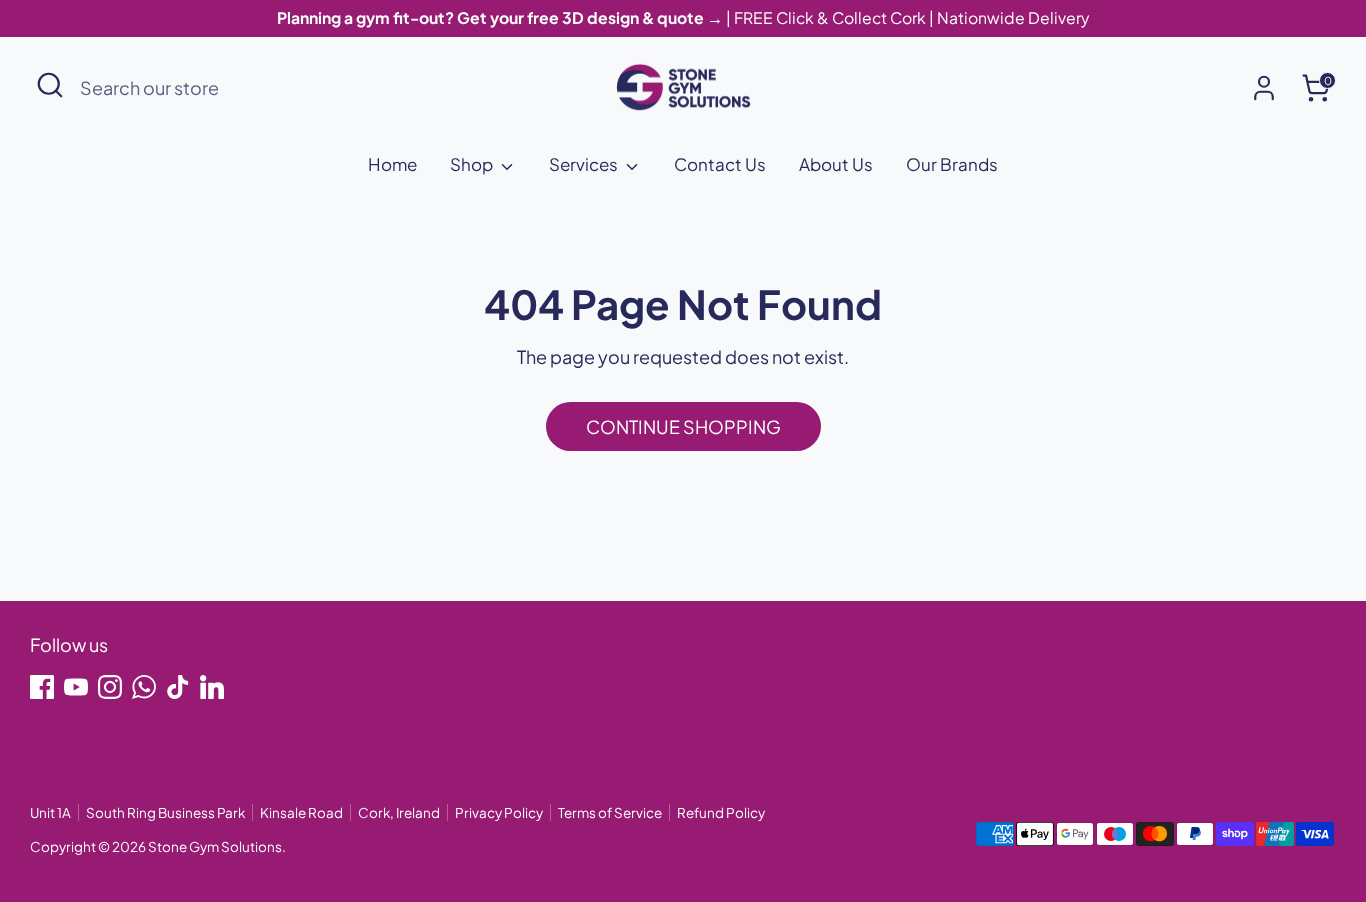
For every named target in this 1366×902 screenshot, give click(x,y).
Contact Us (720, 164)
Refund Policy (721, 812)
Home (392, 164)
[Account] (1264, 88)
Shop (473, 164)
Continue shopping (683, 426)
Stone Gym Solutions (215, 846)
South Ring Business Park (165, 812)
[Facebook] (42, 687)
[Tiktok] (178, 687)
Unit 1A (50, 812)
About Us (836, 164)
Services (585, 164)
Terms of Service (610, 812)
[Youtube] (76, 687)
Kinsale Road (301, 812)
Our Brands (952, 164)
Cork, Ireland (399, 812)
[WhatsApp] (144, 687)
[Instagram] (110, 687)
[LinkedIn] (212, 687)
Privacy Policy (499, 812)
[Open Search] (50, 85)
